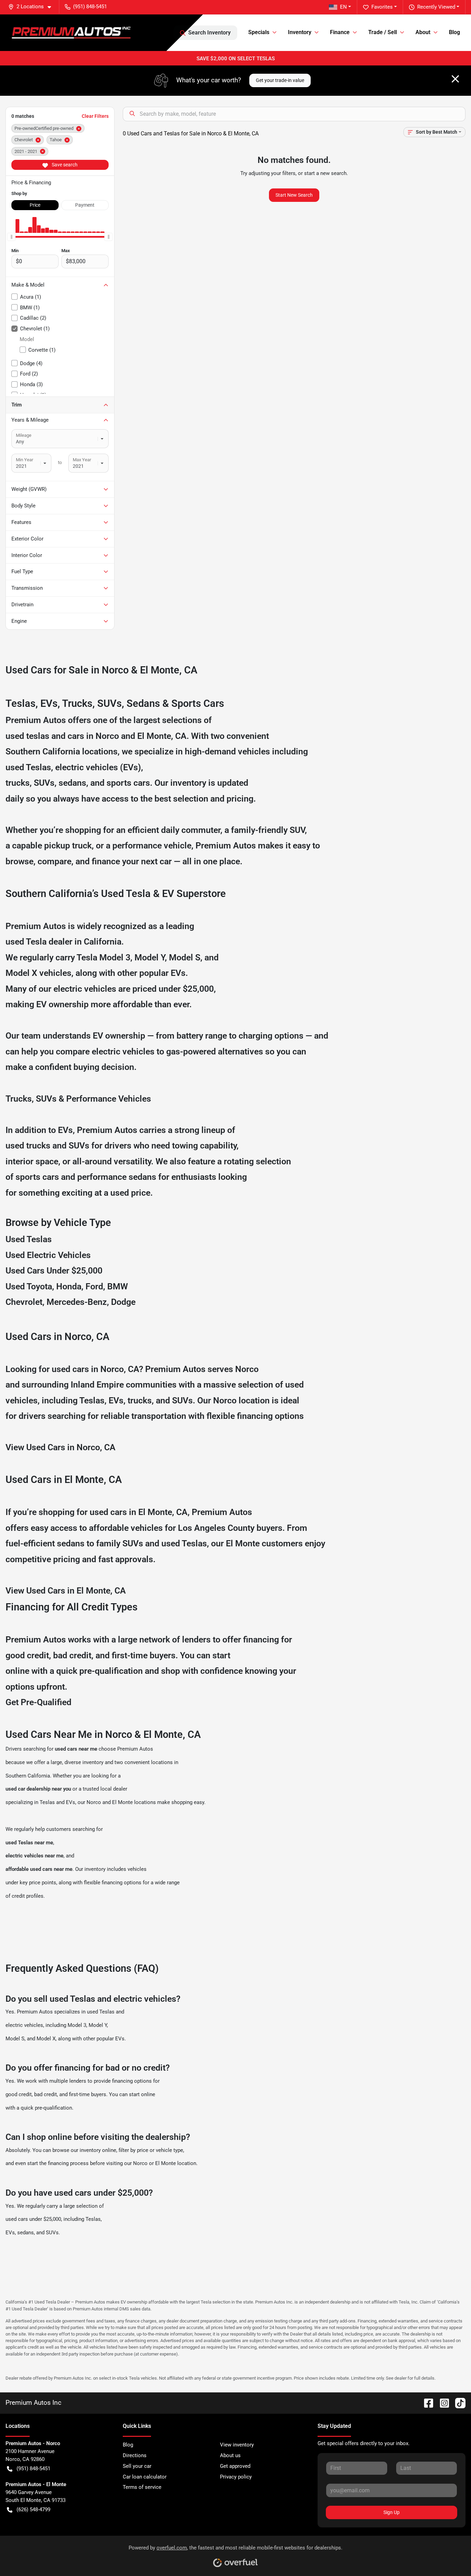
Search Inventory (209, 33)
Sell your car (137, 2466)
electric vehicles (24, 2025)
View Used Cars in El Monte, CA (66, 1591)
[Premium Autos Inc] (71, 33)
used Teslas (28, 767)
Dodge (123, 1302)
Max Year (82, 460)
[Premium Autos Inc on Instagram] (442, 2403)
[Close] (455, 79)
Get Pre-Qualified (38, 1702)
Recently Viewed (436, 7)
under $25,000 (186, 989)
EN (343, 7)
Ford (94, 1286)
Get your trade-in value (280, 80)
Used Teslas (29, 1239)
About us (230, 2455)
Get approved (235, 2466)
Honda (69, 1286)
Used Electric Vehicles (48, 1255)
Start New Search (294, 195)
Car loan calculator (145, 2477)
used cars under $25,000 (33, 2219)
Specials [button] (259, 32)
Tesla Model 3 (103, 957)
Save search (64, 165)
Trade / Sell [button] (383, 32)
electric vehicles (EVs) (98, 767)
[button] (32, 7)
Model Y (150, 957)
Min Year (24, 460)
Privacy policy (236, 2477)
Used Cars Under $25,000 (54, 1271)
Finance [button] (340, 32)
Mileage (24, 435)
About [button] (423, 32)
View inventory (237, 2445)
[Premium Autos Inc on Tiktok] (458, 2403)
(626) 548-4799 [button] (33, 2510)
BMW (118, 1286)
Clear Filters (95, 116)
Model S (185, 957)
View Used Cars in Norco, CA (61, 1447)
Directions (135, 2455)
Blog (454, 32)
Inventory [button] (300, 32)
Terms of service (142, 2487)
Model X (21, 973)
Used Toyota (29, 1286)
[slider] (11, 237)
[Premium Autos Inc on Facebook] (426, 2403)
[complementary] (450, 2555)
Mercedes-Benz (77, 1302)
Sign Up (392, 2512)
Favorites (382, 7)
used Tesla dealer (39, 942)
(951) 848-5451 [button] (90, 7)
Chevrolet (24, 1302)
